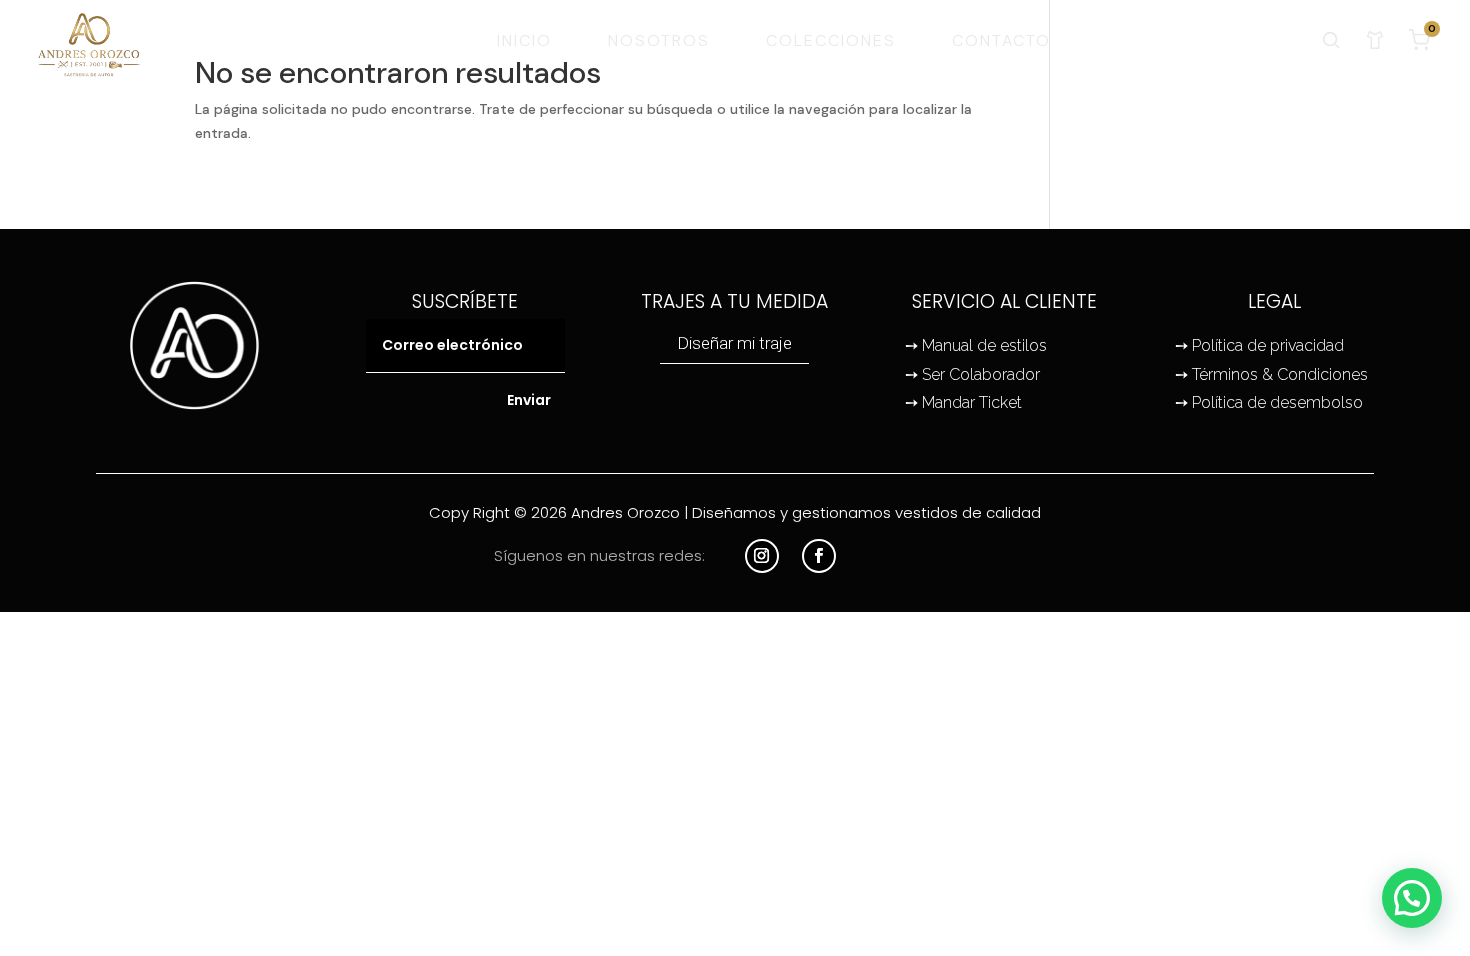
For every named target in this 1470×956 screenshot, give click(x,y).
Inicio (524, 41)
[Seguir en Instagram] (762, 556)
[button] (1412, 898)
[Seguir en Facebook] (819, 556)
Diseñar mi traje (734, 343)
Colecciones (831, 41)
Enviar (529, 400)
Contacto (1001, 41)
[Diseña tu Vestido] (1375, 40)
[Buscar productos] (1331, 40)
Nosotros (659, 41)
